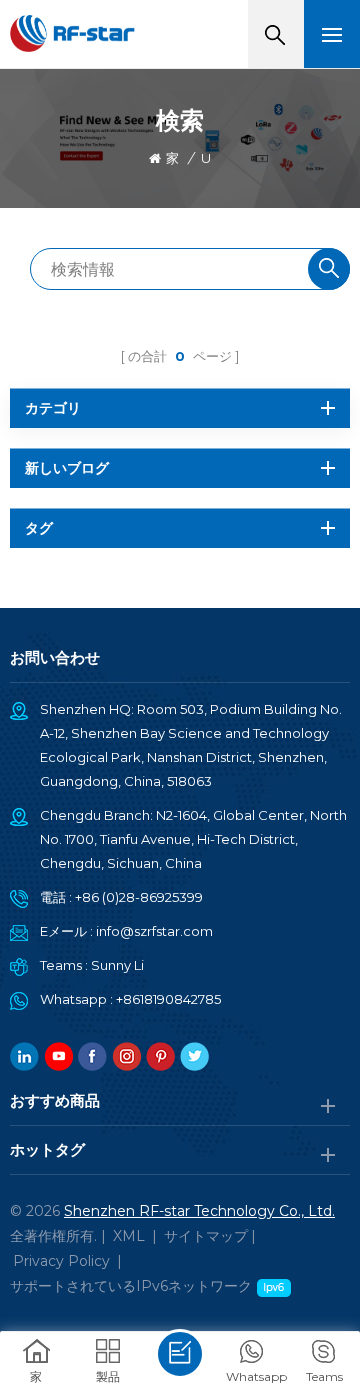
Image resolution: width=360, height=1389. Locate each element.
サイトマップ (206, 1236)
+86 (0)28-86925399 (139, 897)
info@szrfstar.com (154, 931)
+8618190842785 (168, 999)
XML (129, 1236)
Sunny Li (117, 965)
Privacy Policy (61, 1261)
